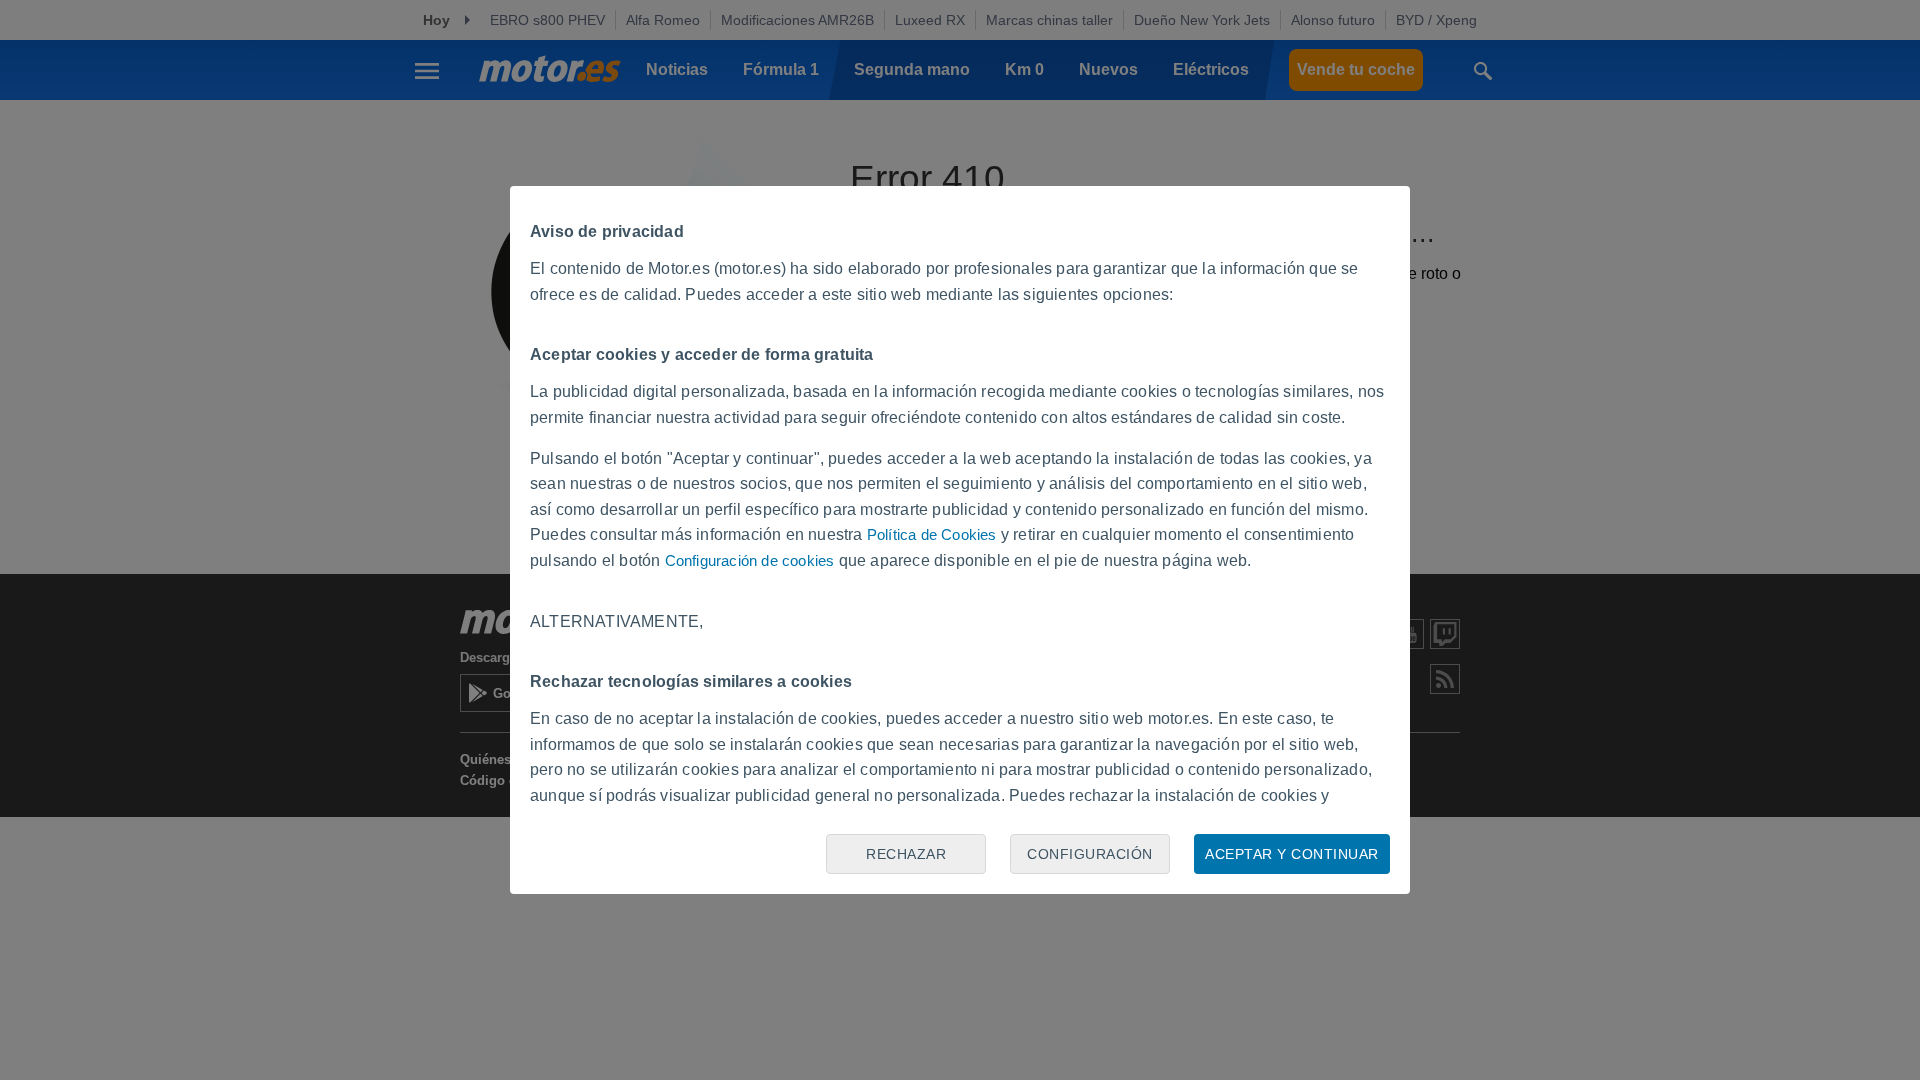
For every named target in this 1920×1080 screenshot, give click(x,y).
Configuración (1090, 854)
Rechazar (906, 854)
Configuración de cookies (750, 560)
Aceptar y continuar (1292, 854)
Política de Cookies (932, 534)
